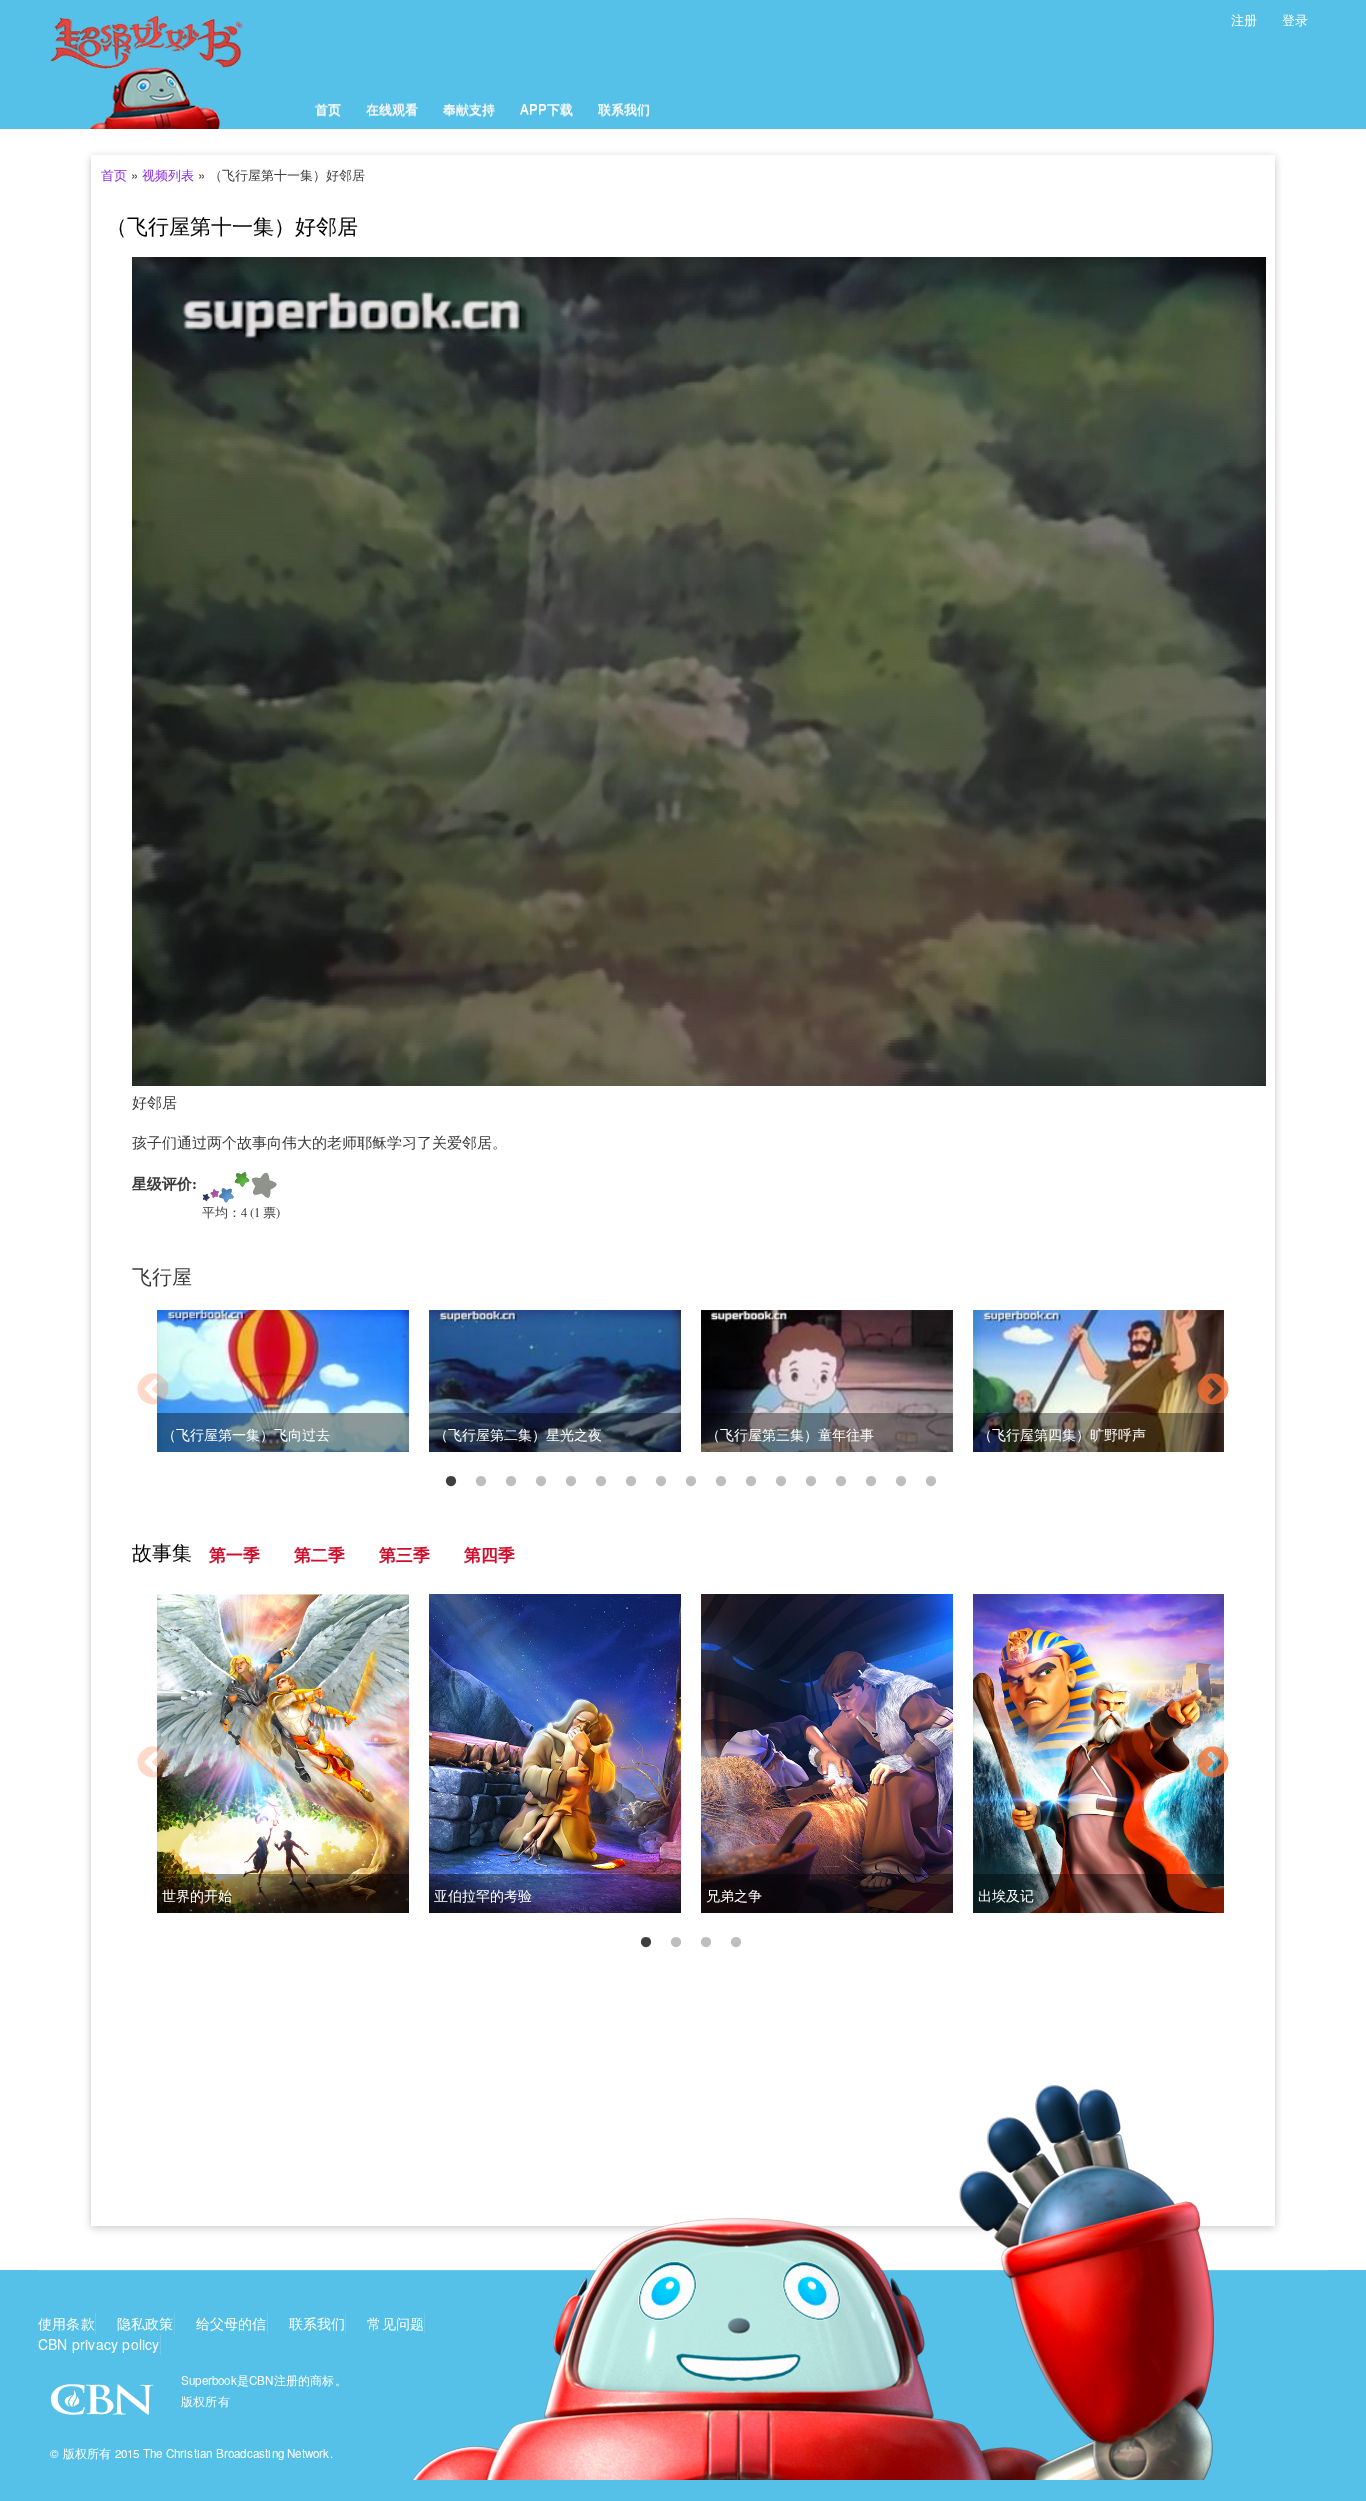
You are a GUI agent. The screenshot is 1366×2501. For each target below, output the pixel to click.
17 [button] (931, 1482)
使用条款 (66, 2323)
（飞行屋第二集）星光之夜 (518, 1434)
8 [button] (661, 1482)
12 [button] (781, 1482)
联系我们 (624, 108)
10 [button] (721, 1482)
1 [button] (451, 1482)
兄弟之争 (734, 1895)
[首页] (170, 64)
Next (1213, 1391)
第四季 (489, 1554)
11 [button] (751, 1482)
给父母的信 (231, 2323)
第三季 (404, 1554)
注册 (1244, 19)
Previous (153, 1391)
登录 (1295, 19)
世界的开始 (197, 1895)
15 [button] (871, 1482)
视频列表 (168, 174)
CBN (104, 2405)
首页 (328, 108)
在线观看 (392, 108)
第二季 (319, 1554)
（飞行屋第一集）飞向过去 (246, 1434)
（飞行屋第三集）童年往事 (790, 1434)
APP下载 (546, 108)
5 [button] (571, 1482)
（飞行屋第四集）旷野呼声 (1062, 1434)
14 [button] (841, 1482)
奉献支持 (469, 108)
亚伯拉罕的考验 (483, 1895)
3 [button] (511, 1482)
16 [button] (901, 1482)
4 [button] (541, 1482)
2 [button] (481, 1482)
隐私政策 (145, 2323)
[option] (683, 1392)
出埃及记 (1006, 1895)
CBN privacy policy (99, 2344)
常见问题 (395, 2323)
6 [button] (601, 1482)
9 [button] (691, 1482)
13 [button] (811, 1482)
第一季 (234, 1554)
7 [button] (631, 1482)
